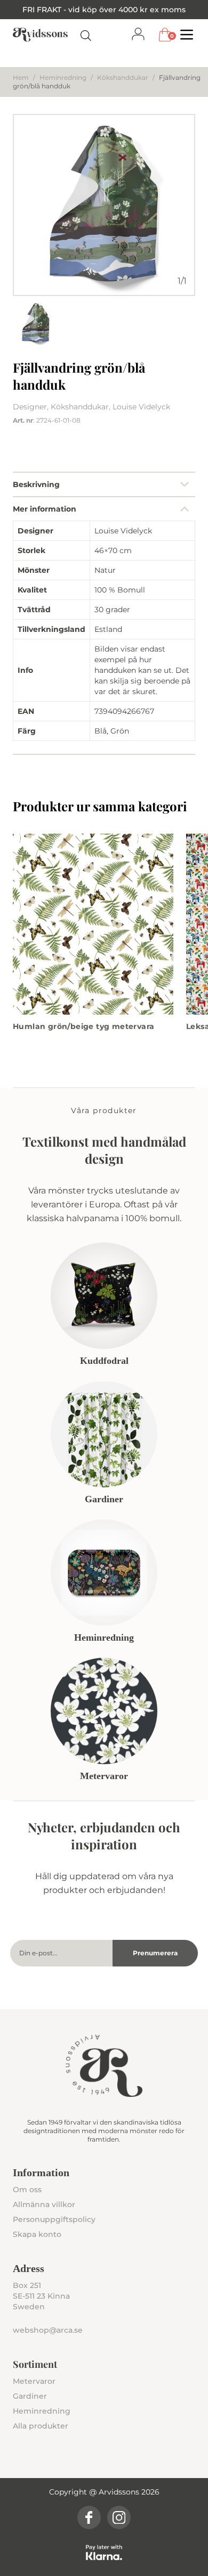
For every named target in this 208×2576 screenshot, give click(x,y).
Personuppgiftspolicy (54, 2219)
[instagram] (119, 2517)
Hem (21, 77)
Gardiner (30, 2396)
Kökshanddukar (123, 77)
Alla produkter (41, 2426)
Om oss (27, 2190)
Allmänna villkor (44, 2204)
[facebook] (89, 2517)
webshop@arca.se (48, 2330)
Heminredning (63, 77)
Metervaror (34, 2381)
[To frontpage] (40, 35)
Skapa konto (37, 2234)
